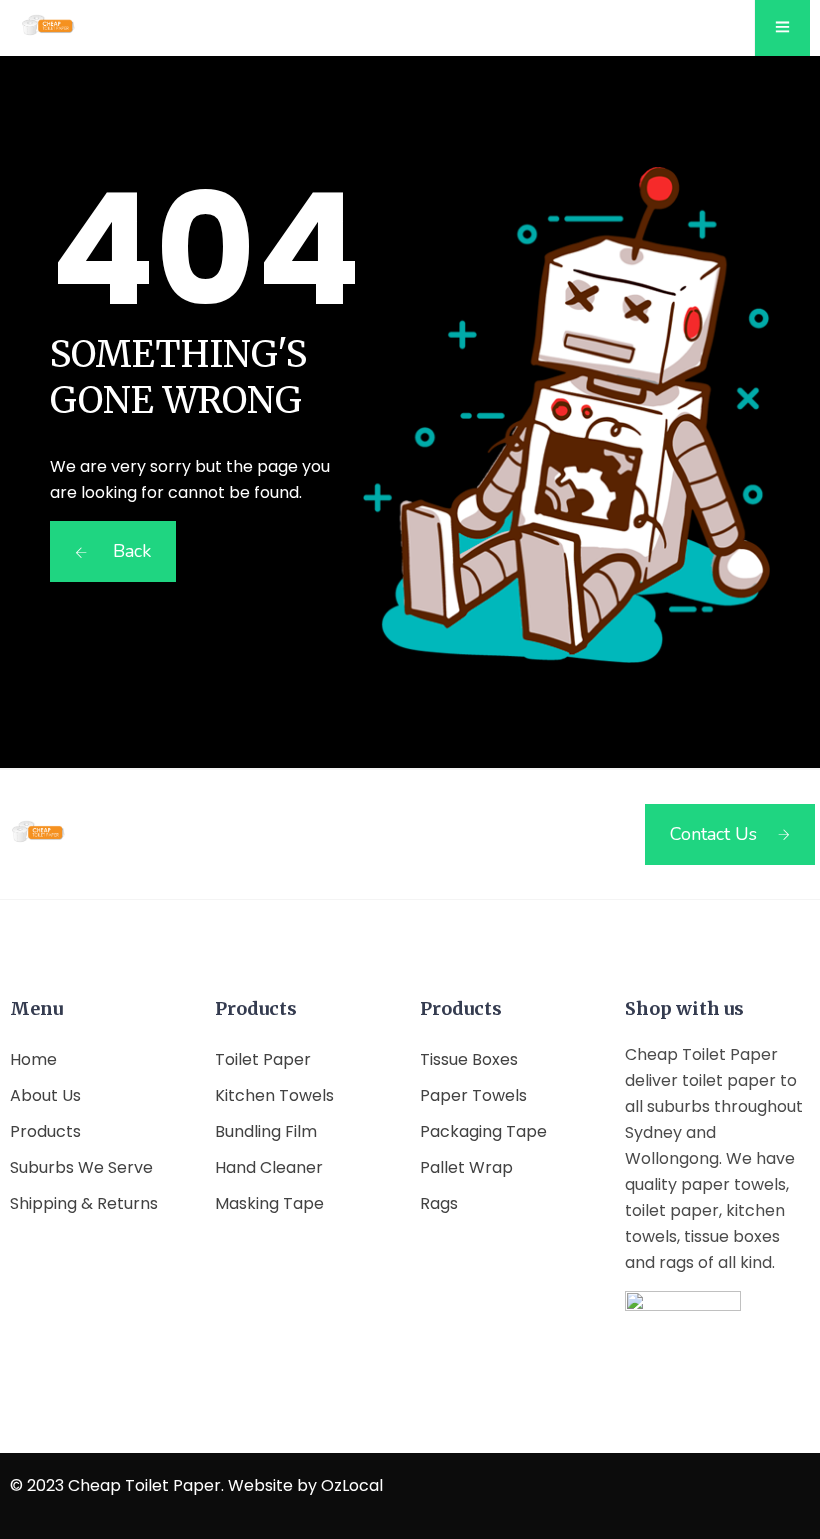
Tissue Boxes (469, 1059)
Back (129, 551)
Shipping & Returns (84, 1203)
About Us (45, 1095)
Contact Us (713, 834)
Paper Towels (473, 1095)
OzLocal (352, 1485)
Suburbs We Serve (81, 1167)
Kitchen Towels (274, 1095)
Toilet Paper (263, 1059)
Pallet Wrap (466, 1167)
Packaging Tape (483, 1131)
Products (45, 1131)
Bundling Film (266, 1131)
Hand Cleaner (269, 1167)
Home (33, 1059)
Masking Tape (269, 1203)
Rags (439, 1203)
